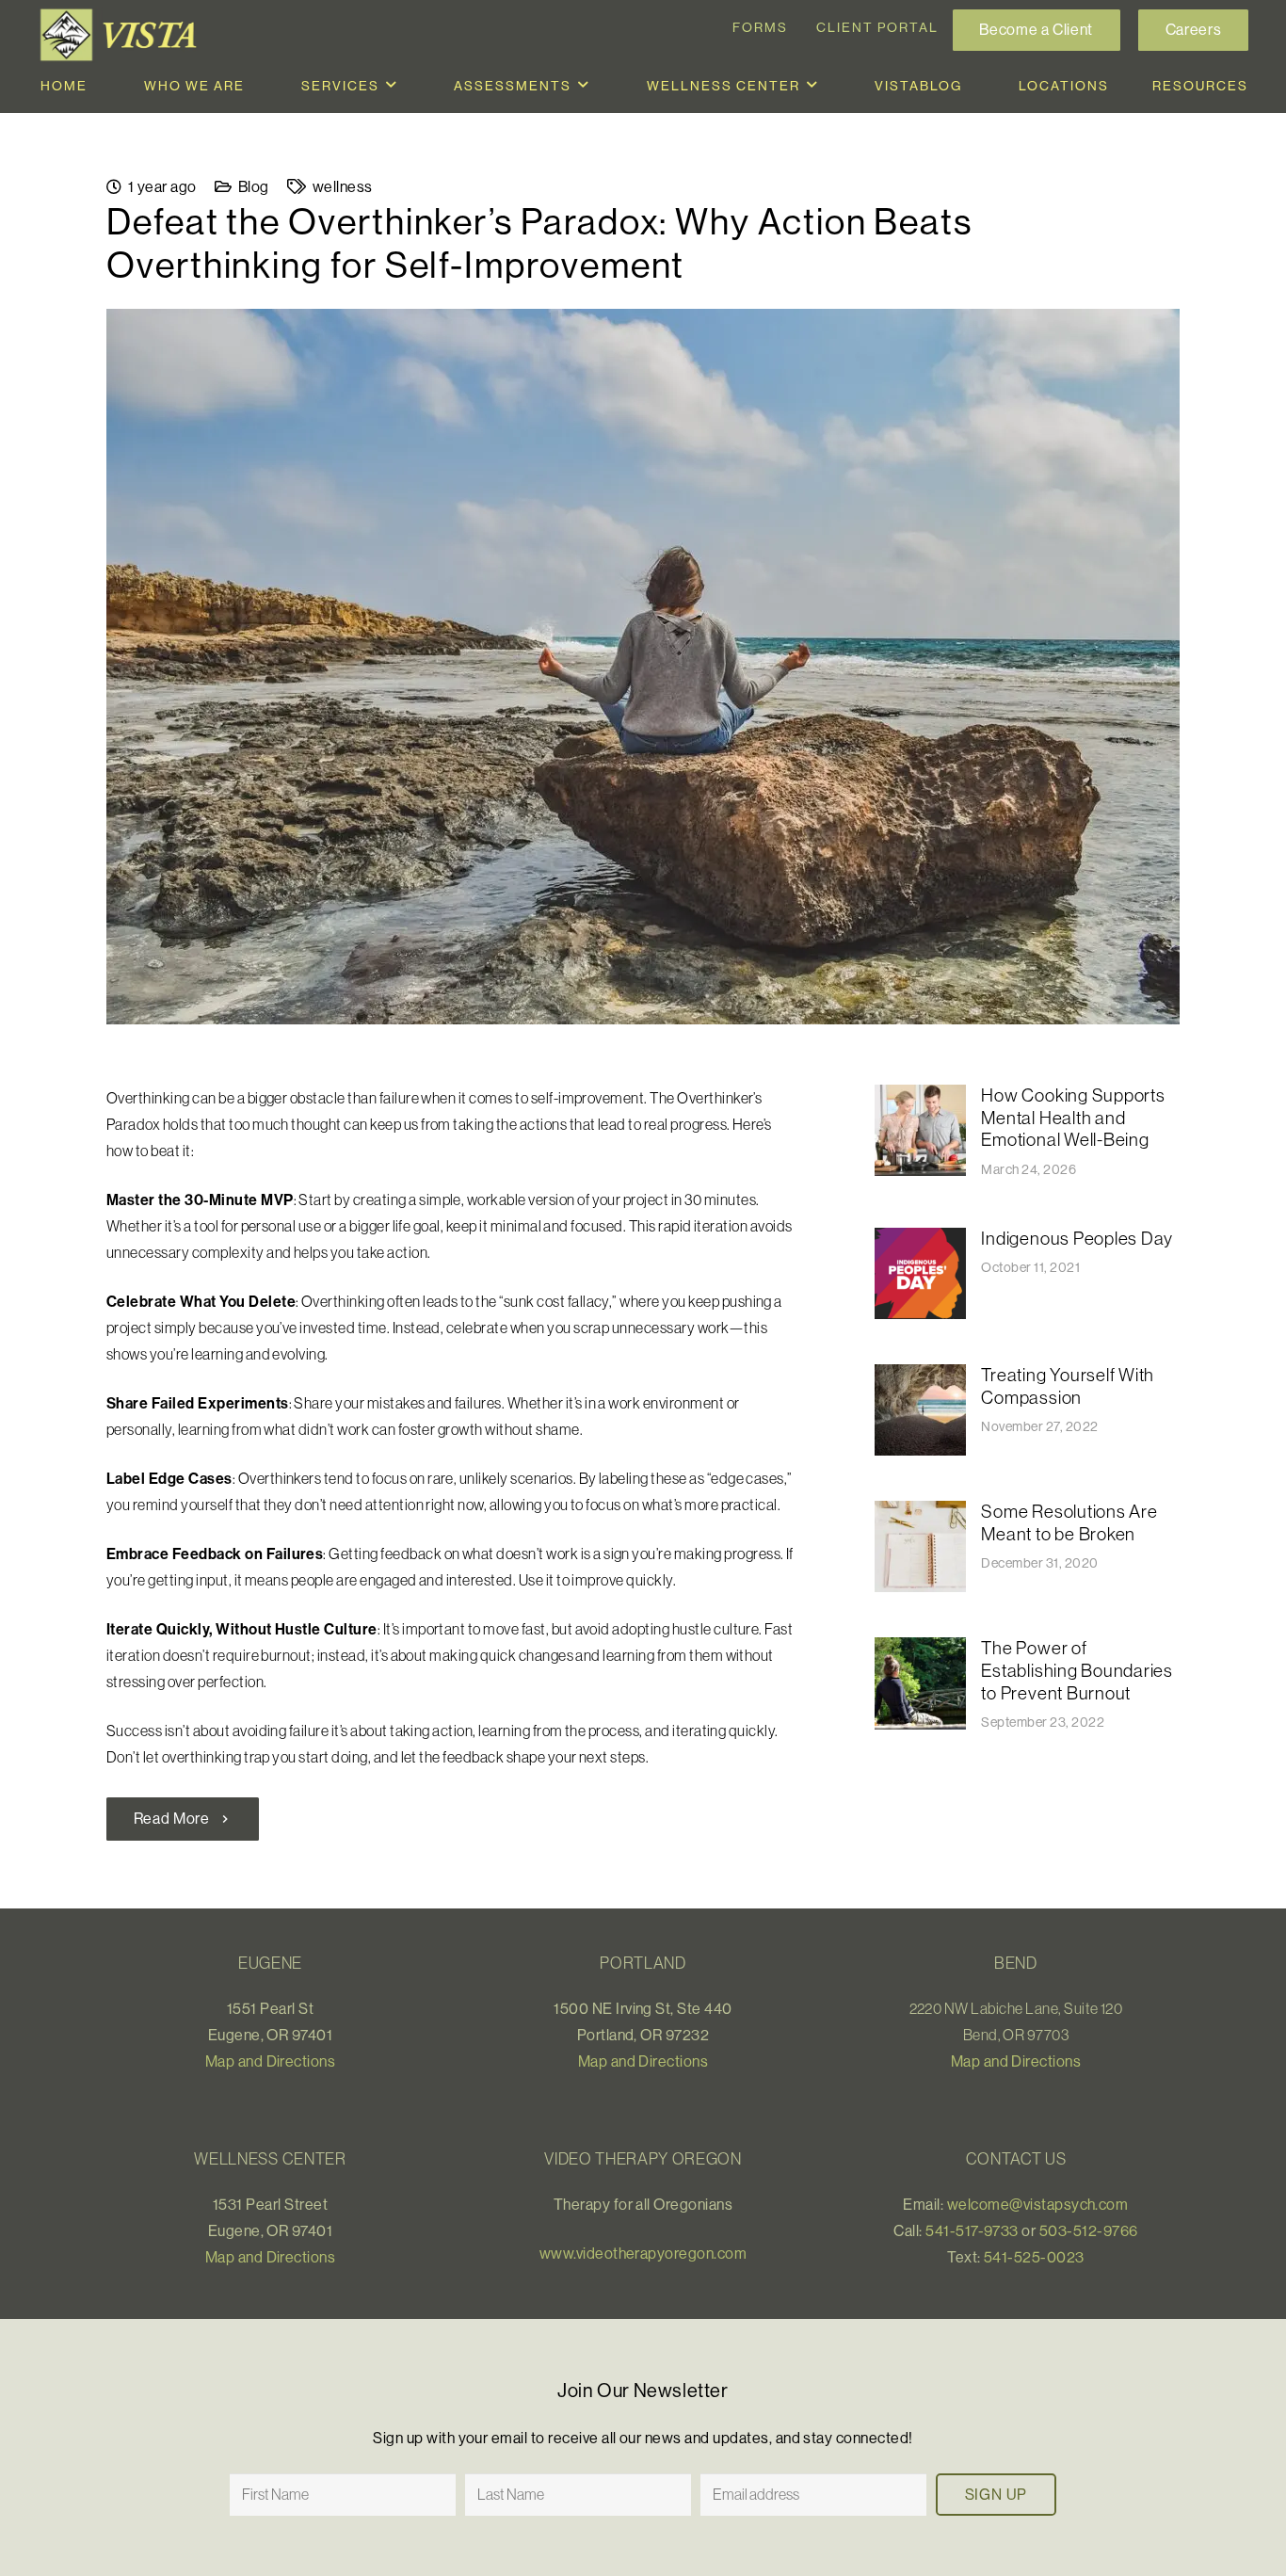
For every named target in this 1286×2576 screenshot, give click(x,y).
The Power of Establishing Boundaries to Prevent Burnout (1077, 1670)
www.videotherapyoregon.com (643, 2253)
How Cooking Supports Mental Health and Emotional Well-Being (1073, 1117)
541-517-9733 (972, 2230)
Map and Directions (271, 2061)
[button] (392, 85)
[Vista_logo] (122, 35)
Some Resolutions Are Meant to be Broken (1069, 1522)
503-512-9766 (1089, 2230)
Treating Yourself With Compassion (1068, 1386)
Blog (254, 186)
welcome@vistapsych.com (1038, 2204)
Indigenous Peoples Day (1077, 1238)
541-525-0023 (1034, 2257)
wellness (343, 186)
